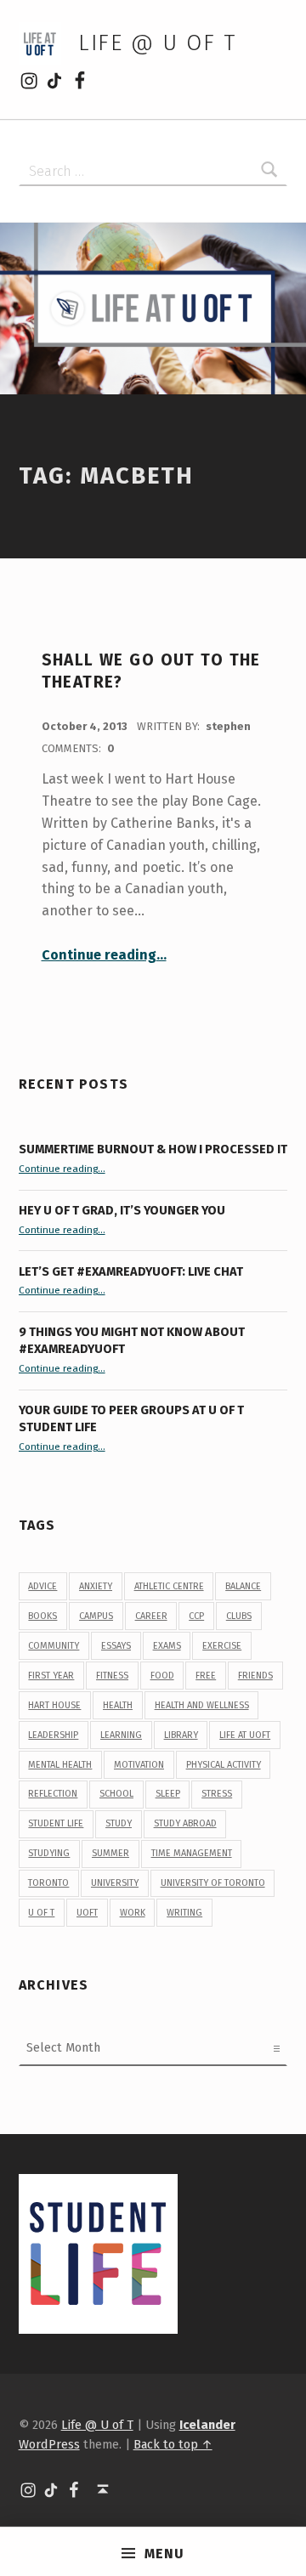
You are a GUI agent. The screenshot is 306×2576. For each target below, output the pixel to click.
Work (133, 1913)
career (151, 1616)
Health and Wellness (202, 1705)
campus (96, 1616)
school (116, 1794)
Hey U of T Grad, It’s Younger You (123, 1210)
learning (121, 1735)
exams (167, 1646)
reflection (53, 1794)
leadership (53, 1735)
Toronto (48, 1883)
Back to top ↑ (173, 2444)
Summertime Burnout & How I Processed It (153, 1149)
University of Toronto (213, 1883)
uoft (87, 1913)
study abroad (185, 1823)
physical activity (224, 1765)
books (42, 1616)
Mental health (60, 1765)
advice (42, 1586)
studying (49, 1853)
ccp (196, 1616)
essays (116, 1646)
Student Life (56, 1823)
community (54, 1646)
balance (243, 1586)
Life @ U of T (157, 43)
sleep (168, 1794)
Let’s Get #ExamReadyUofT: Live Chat (131, 1271)
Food (162, 1676)
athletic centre (169, 1586)
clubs (239, 1616)
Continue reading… (104, 955)
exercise (222, 1646)
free (206, 1676)
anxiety (96, 1586)
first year (51, 1676)
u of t (41, 1913)
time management (192, 1853)
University (115, 1883)
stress (217, 1794)
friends (255, 1676)
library (181, 1735)
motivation (139, 1765)
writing (184, 1913)
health (118, 1705)
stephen (228, 726)
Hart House (54, 1705)
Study (119, 1823)
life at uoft (245, 1735)
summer (110, 1853)
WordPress (49, 2444)
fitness (112, 1676)
